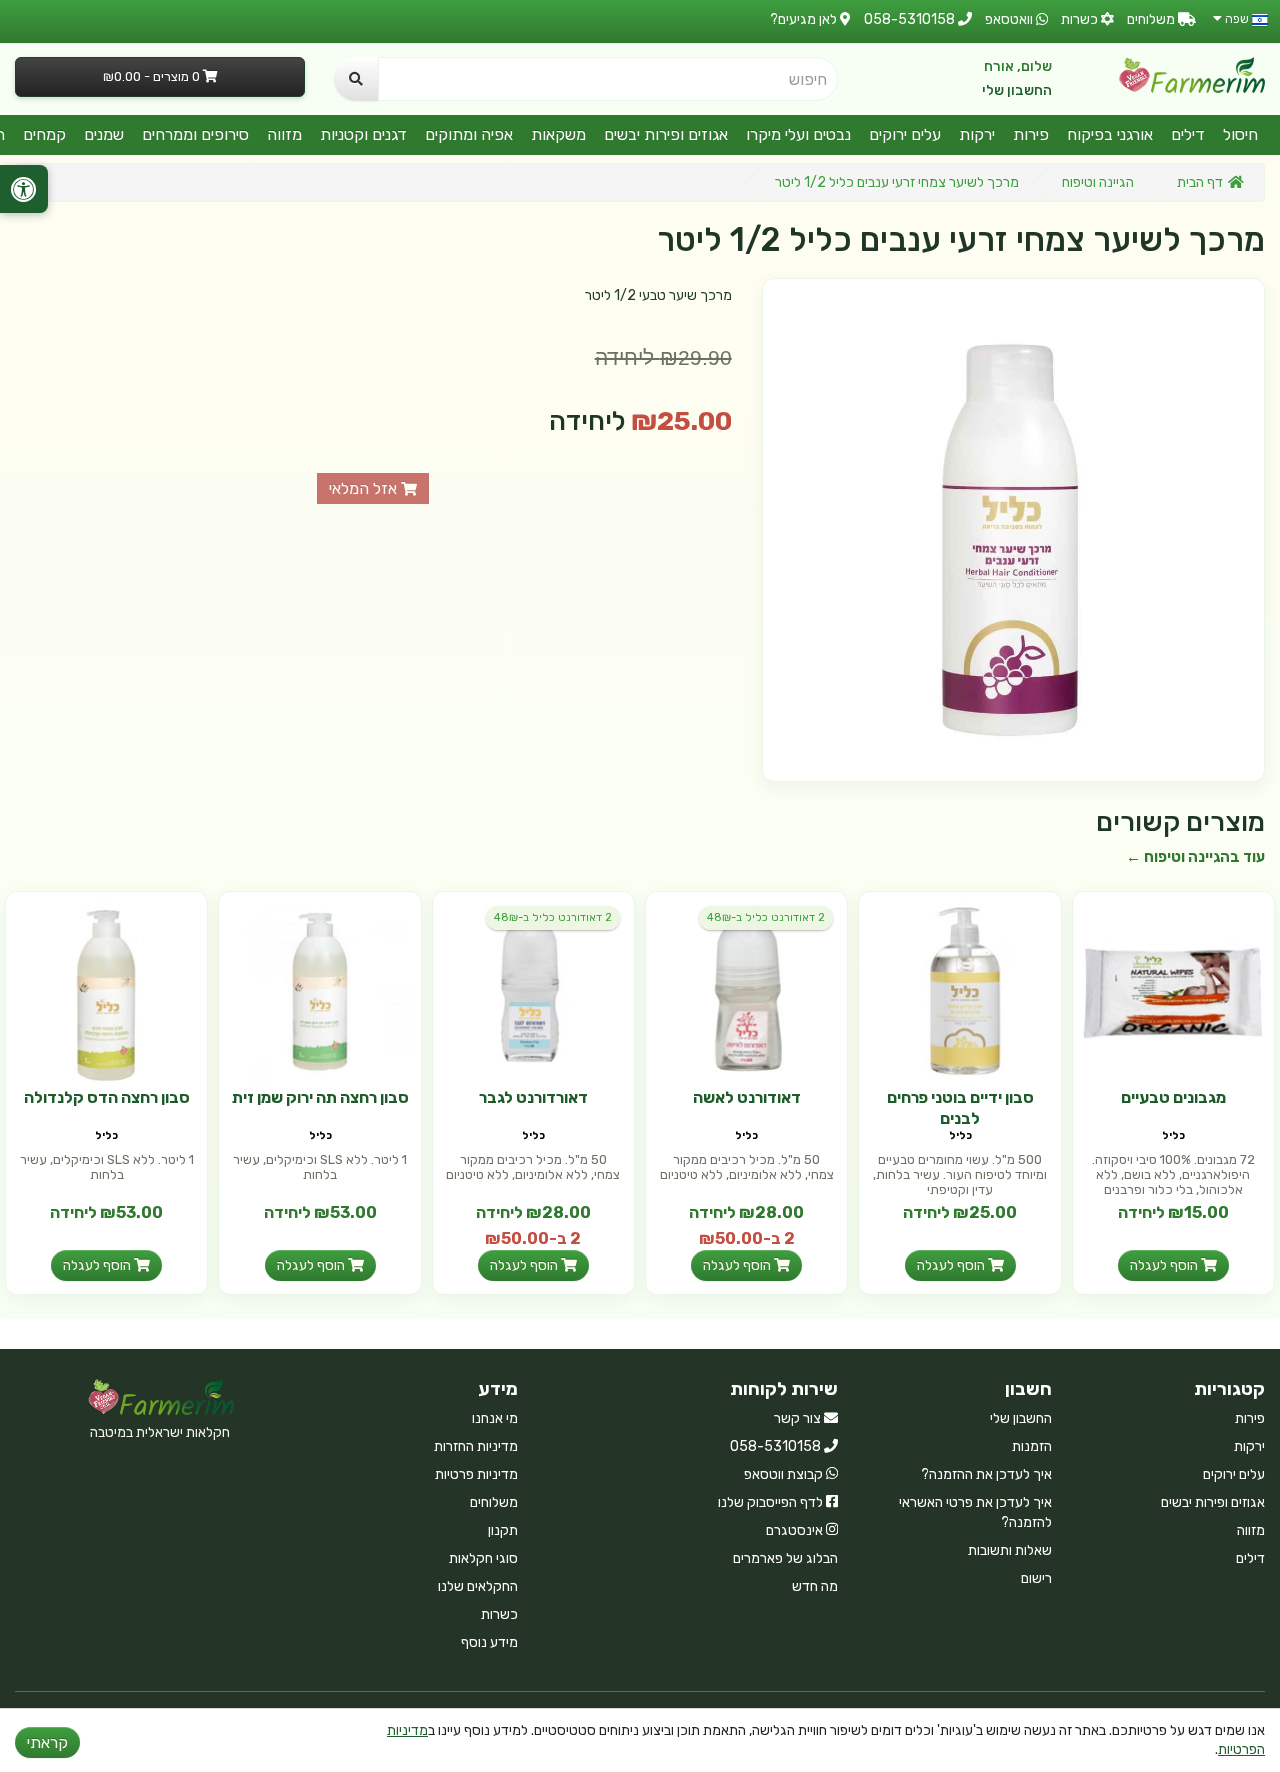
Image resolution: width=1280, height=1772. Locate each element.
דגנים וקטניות (363, 134)
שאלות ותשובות (1010, 1550)
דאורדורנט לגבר (533, 1097)
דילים (1188, 134)
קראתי (47, 1742)
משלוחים (494, 1502)
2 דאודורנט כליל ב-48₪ (766, 917)
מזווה (284, 134)
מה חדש (815, 1586)
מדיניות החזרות (476, 1446)
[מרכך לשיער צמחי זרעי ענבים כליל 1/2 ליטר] (1013, 529)
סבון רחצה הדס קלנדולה (107, 1097)
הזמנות (1032, 1446)
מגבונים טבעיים (1173, 1097)
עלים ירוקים (905, 134)
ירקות (977, 134)
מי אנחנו (495, 1418)
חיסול (1240, 134)
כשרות (499, 1614)
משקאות (558, 134)
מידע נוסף (489, 1642)
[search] (356, 79)
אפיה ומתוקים (469, 134)
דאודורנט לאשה (747, 1097)
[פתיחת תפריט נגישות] (24, 189)
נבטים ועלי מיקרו (798, 134)
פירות (1031, 134)
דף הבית (1200, 182)
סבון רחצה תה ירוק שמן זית (320, 1097)
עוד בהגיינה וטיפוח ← (1195, 857)
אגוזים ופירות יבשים (666, 134)
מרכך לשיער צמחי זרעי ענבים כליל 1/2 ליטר (897, 182)
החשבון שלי (1017, 90)
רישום (1036, 1578)
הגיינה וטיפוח (1098, 182)
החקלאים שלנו (478, 1586)
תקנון (503, 1530)
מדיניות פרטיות (476, 1474)
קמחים (44, 134)
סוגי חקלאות (483, 1558)
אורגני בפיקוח (1110, 134)
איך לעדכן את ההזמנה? (986, 1474)
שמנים (104, 134)
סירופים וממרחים (195, 134)
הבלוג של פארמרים (785, 1558)
